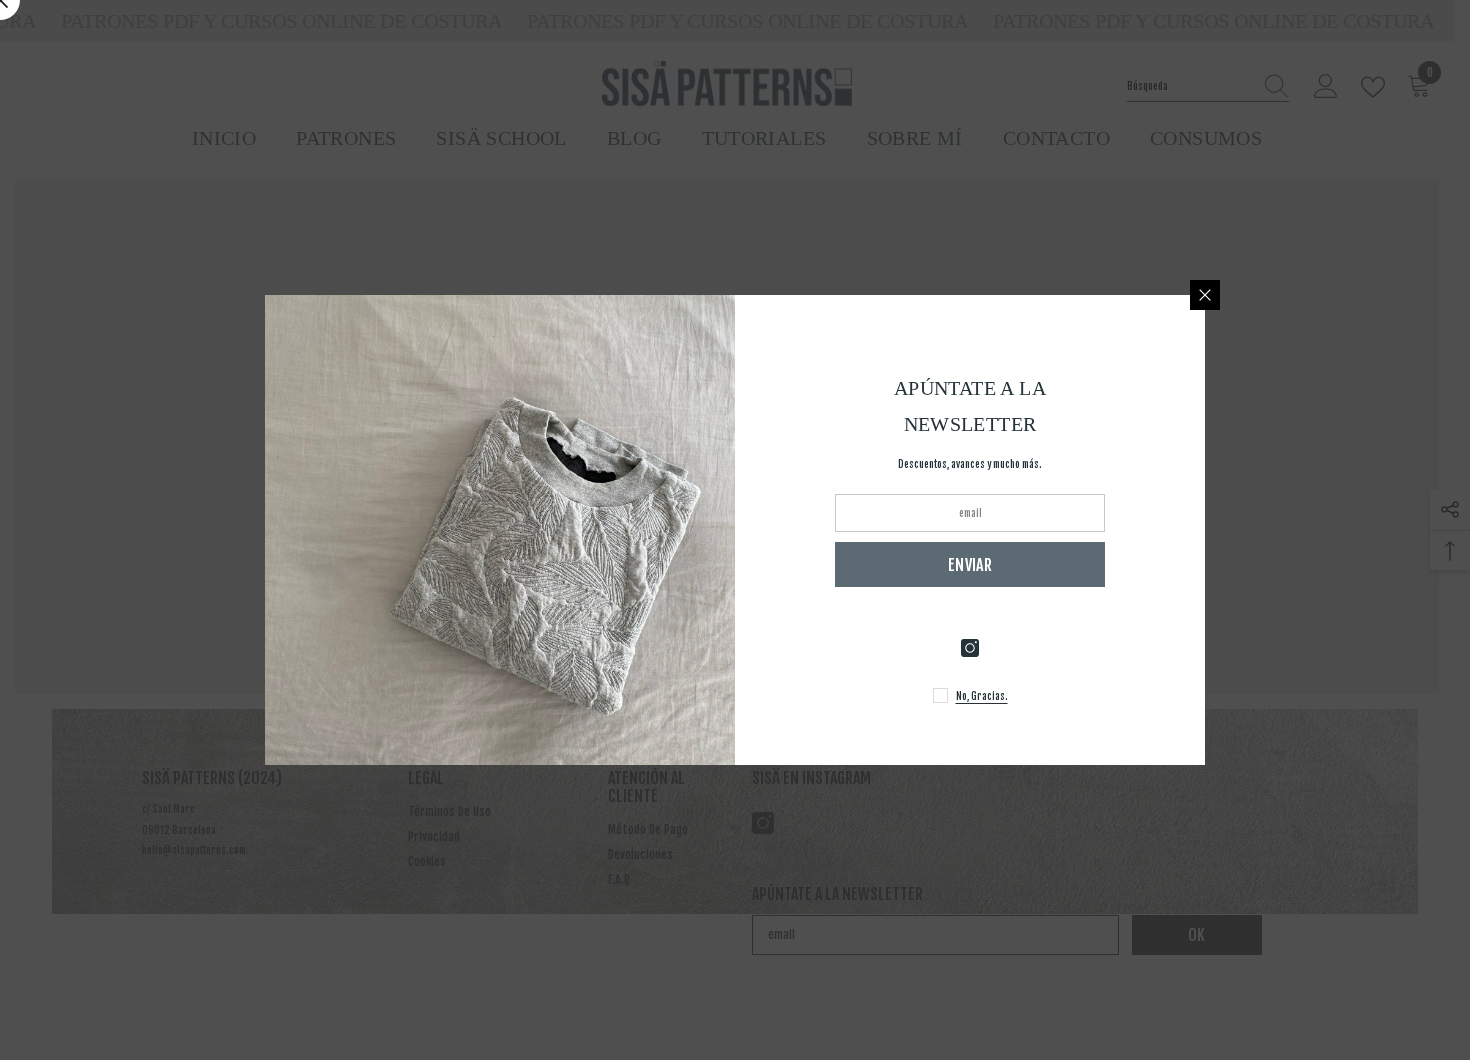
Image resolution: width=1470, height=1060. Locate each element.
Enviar (970, 565)
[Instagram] (970, 648)
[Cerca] (1205, 295)
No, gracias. (982, 696)
